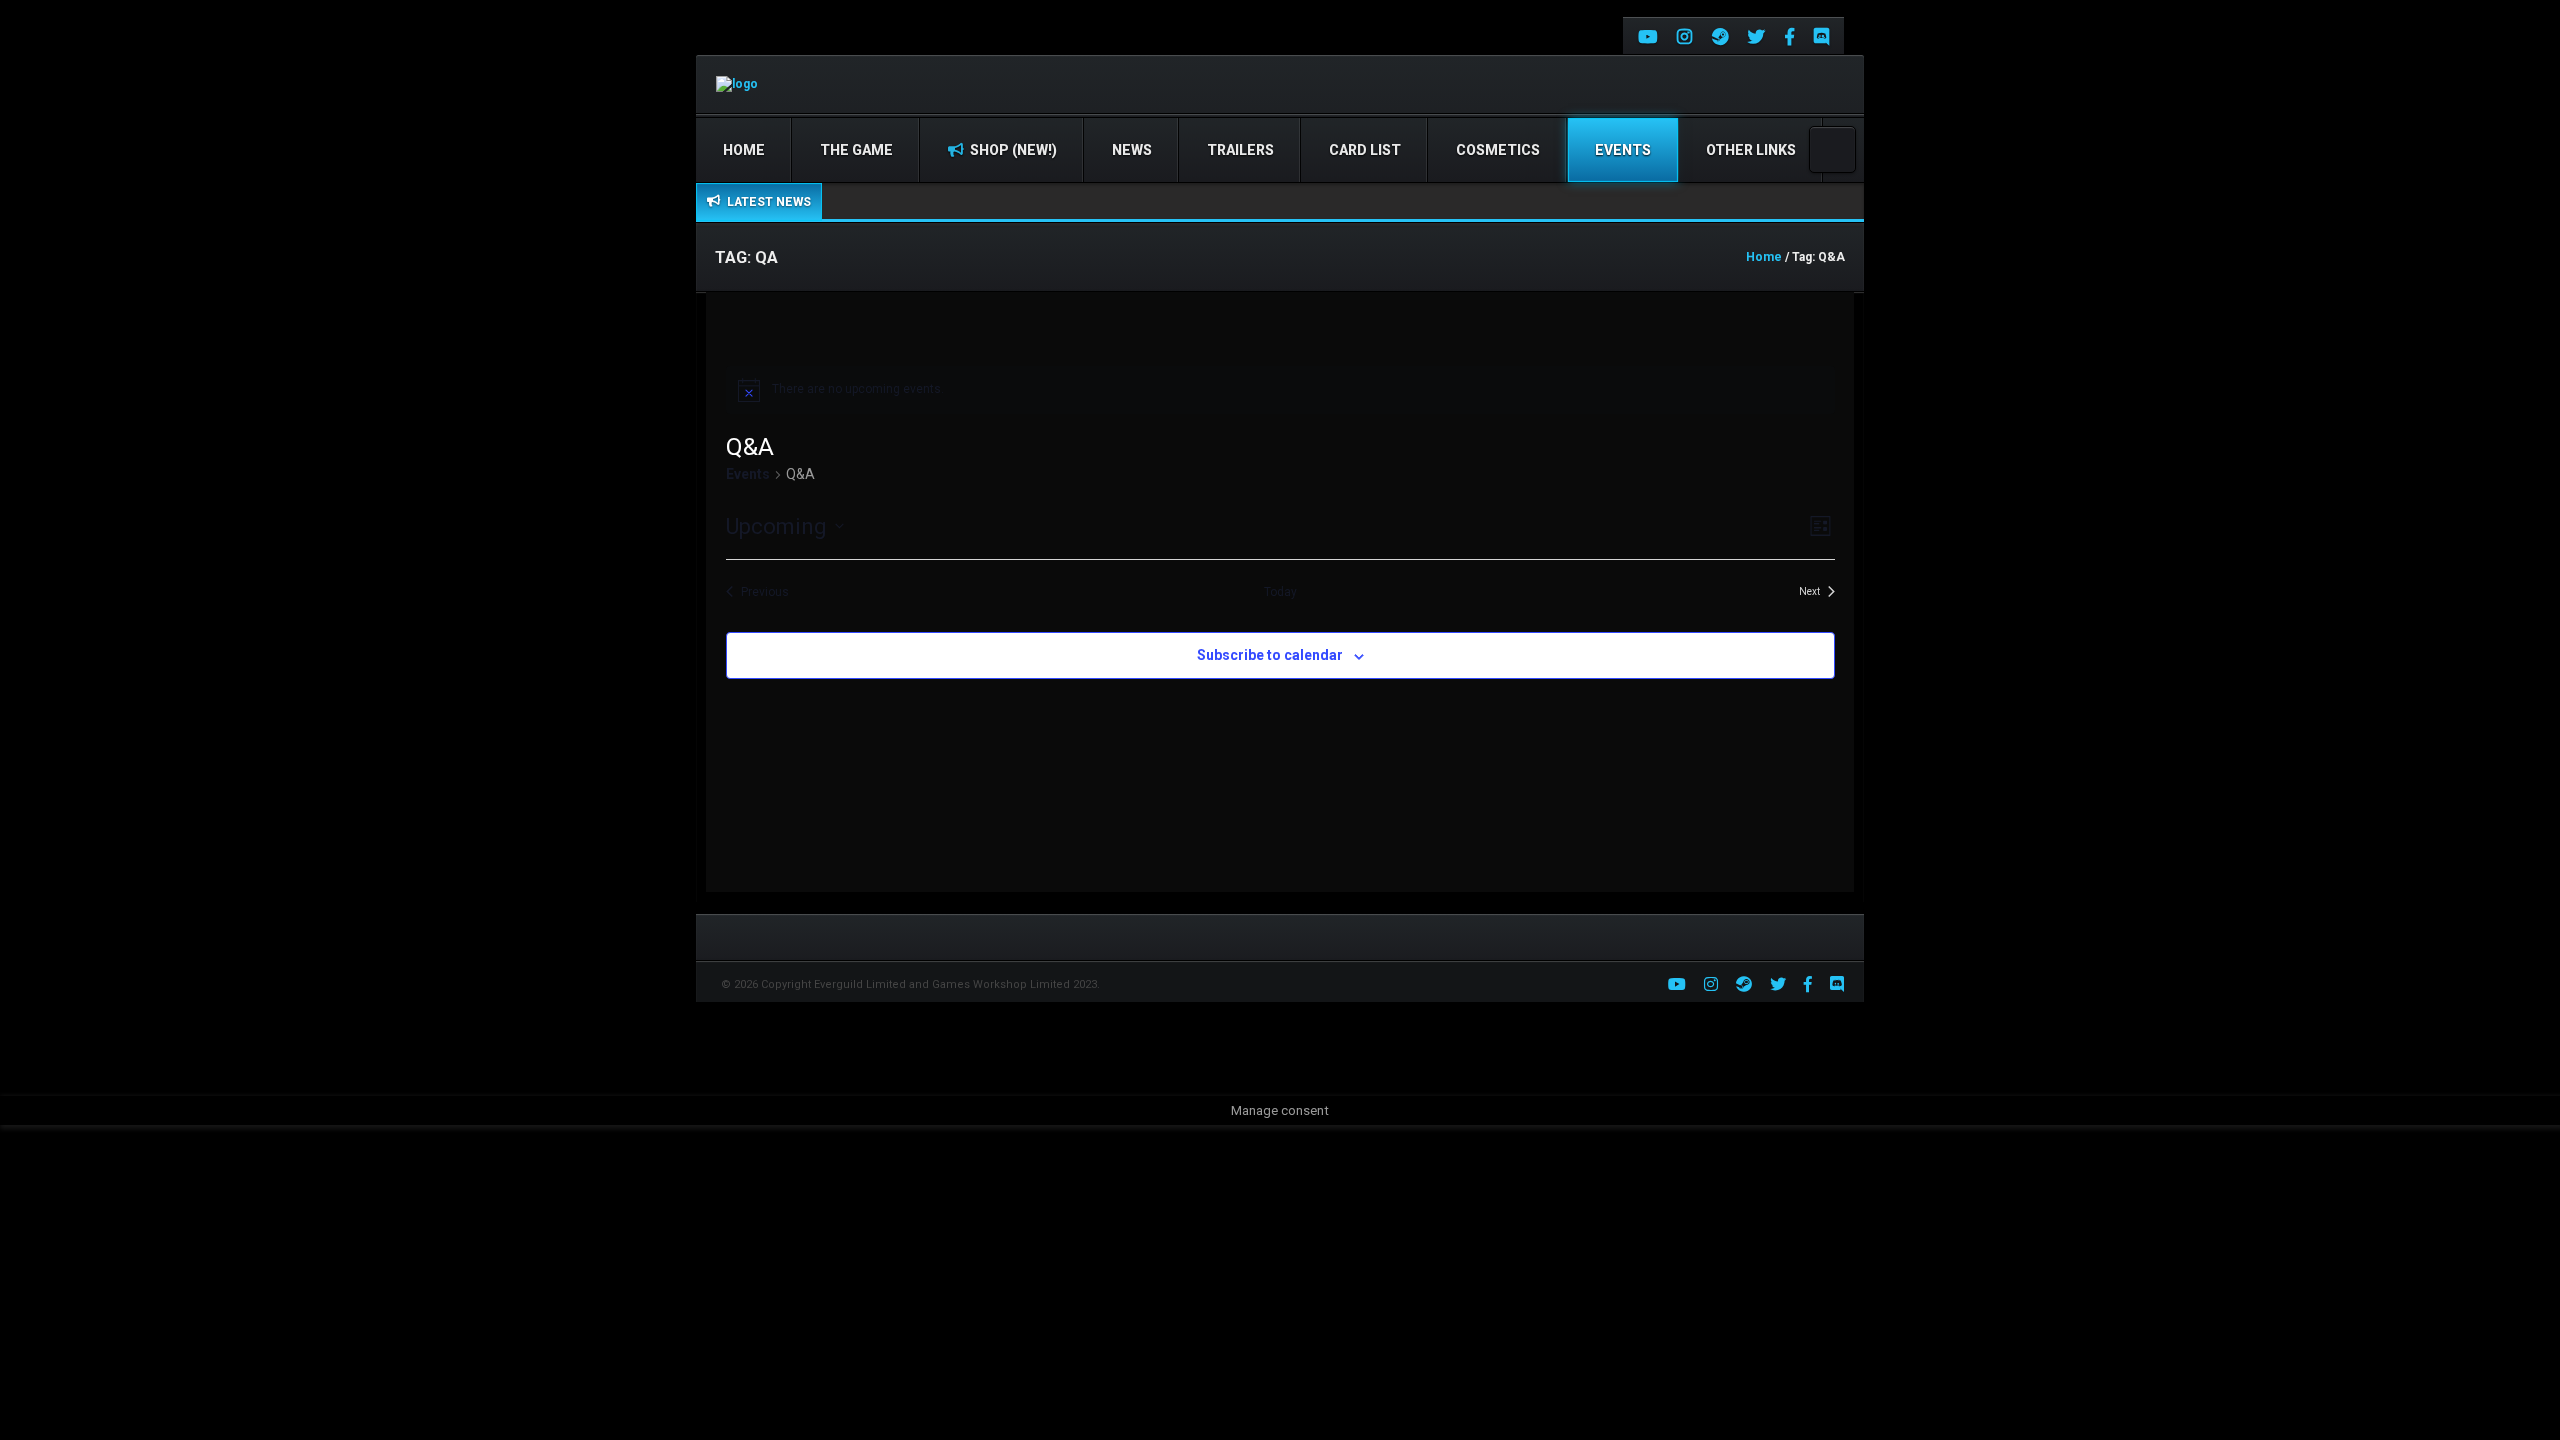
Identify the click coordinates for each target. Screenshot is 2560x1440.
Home (744, 150)
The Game (856, 150)
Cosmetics (1498, 150)
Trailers (1240, 150)
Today (1280, 592)
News (1132, 150)
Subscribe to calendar (1270, 655)
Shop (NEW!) (1012, 150)
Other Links (1751, 150)
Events (1623, 150)
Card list (1365, 150)
